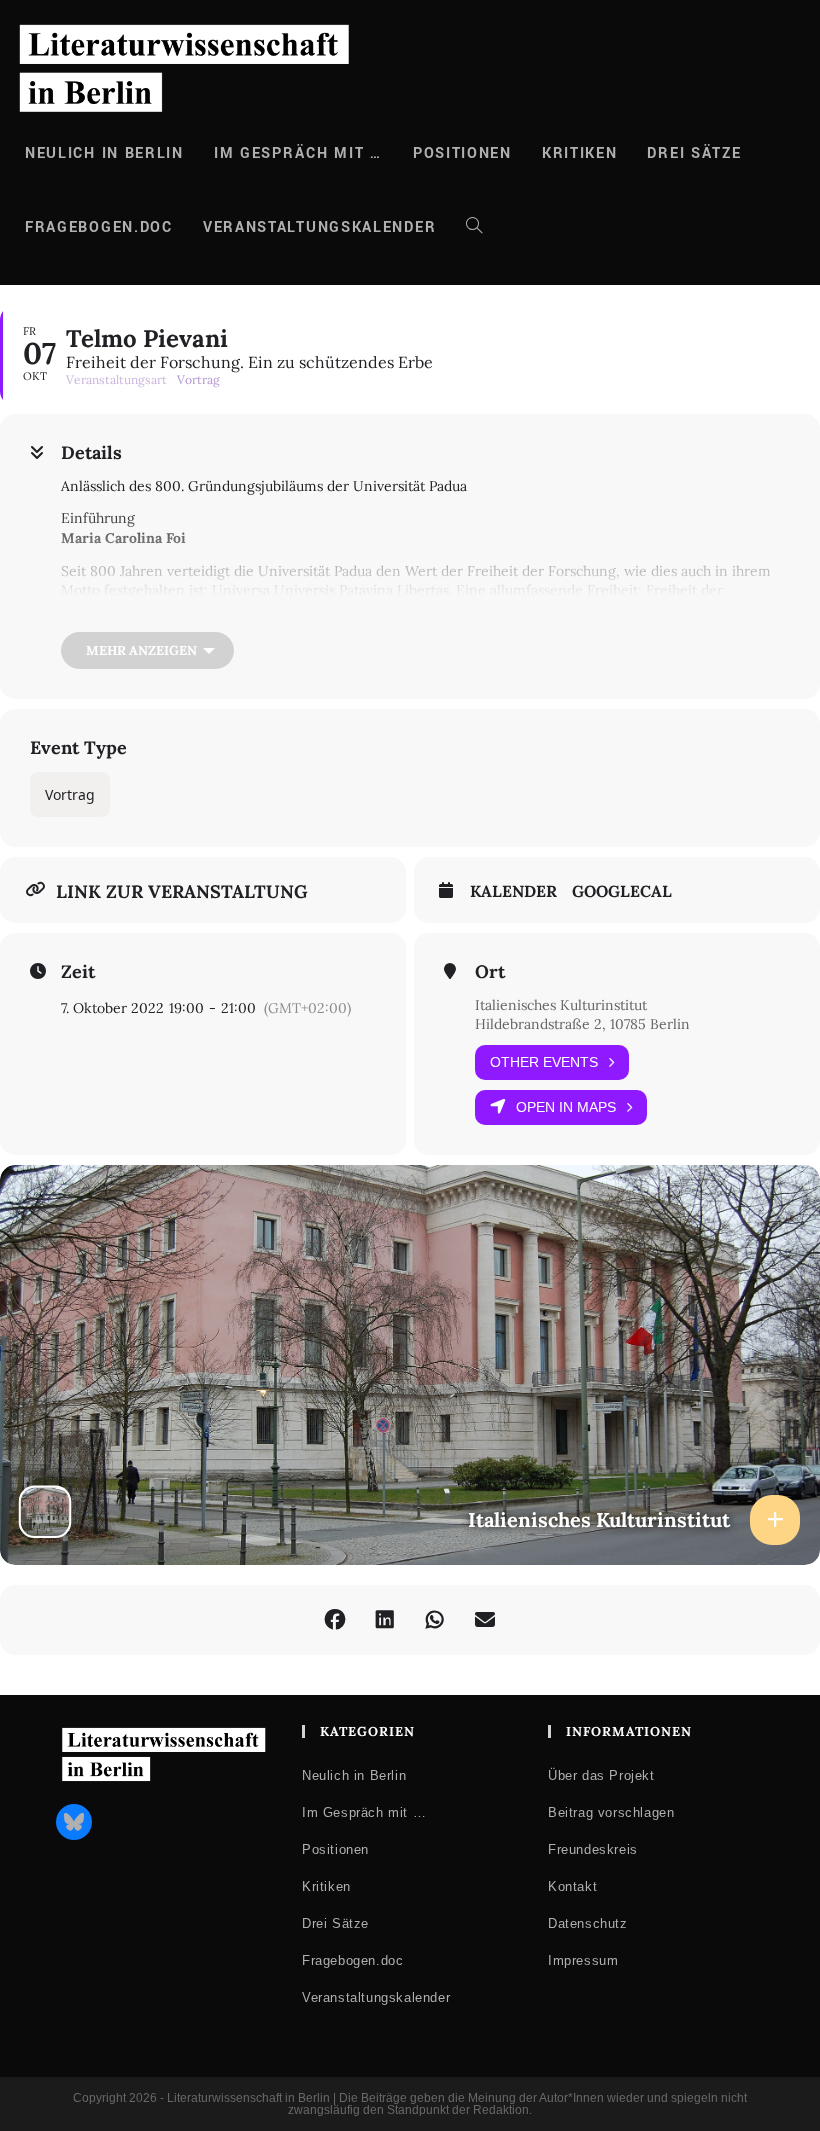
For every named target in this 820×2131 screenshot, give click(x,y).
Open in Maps (566, 1107)
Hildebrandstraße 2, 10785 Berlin (582, 1024)
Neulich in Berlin (354, 1775)
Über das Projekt (601, 1775)
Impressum (583, 1960)
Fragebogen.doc (352, 1960)
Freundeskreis (593, 1849)
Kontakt (572, 1886)
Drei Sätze (335, 1923)
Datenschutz (588, 1923)
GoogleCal (622, 891)
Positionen (335, 1849)
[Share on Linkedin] (385, 1620)
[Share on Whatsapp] (435, 1620)
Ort (490, 972)
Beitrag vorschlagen (611, 1812)
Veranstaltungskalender (376, 1997)
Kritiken (326, 1886)
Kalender (513, 891)
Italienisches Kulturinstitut (561, 1005)
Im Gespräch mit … (364, 1812)
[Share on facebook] (335, 1620)
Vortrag (70, 794)
